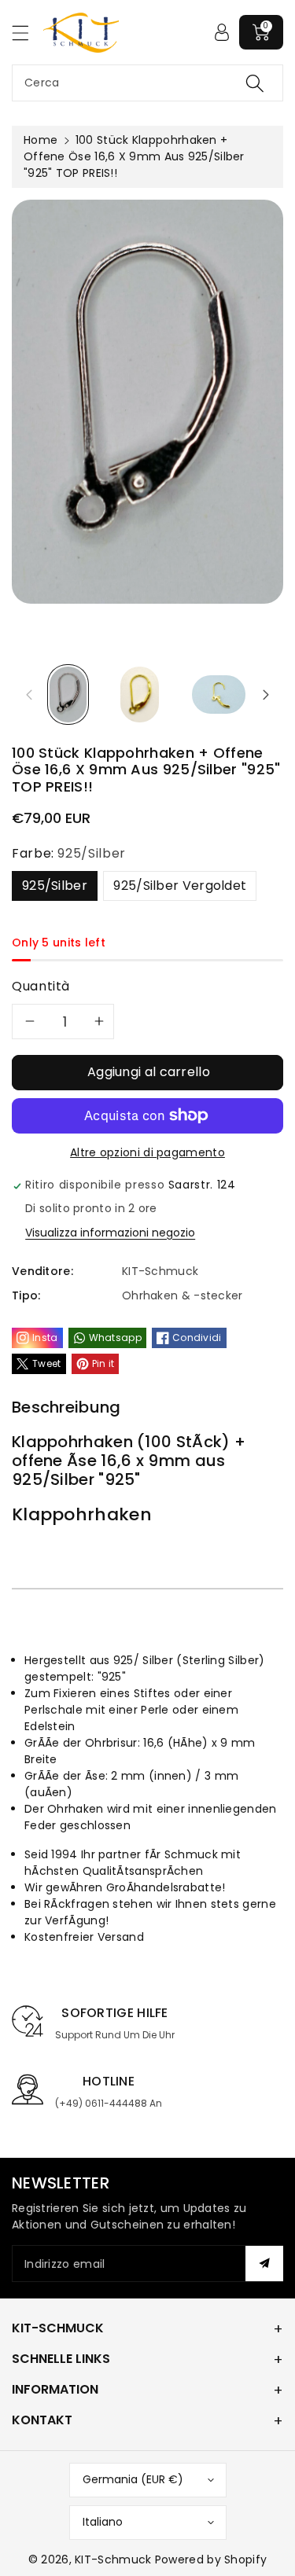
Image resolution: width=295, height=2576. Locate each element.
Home (41, 140)
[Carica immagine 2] (140, 694)
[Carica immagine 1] (68, 694)
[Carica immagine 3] (219, 694)
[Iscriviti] (264, 2264)
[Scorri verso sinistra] (29, 695)
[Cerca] (255, 83)
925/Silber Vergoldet (180, 886)
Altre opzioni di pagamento (147, 1152)
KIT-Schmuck (113, 2559)
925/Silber (55, 886)
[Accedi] (222, 32)
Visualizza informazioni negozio (110, 1233)
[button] (28, 33)
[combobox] (147, 83)
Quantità (41, 986)
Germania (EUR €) (133, 2479)
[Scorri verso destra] (266, 695)
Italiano (103, 2522)
